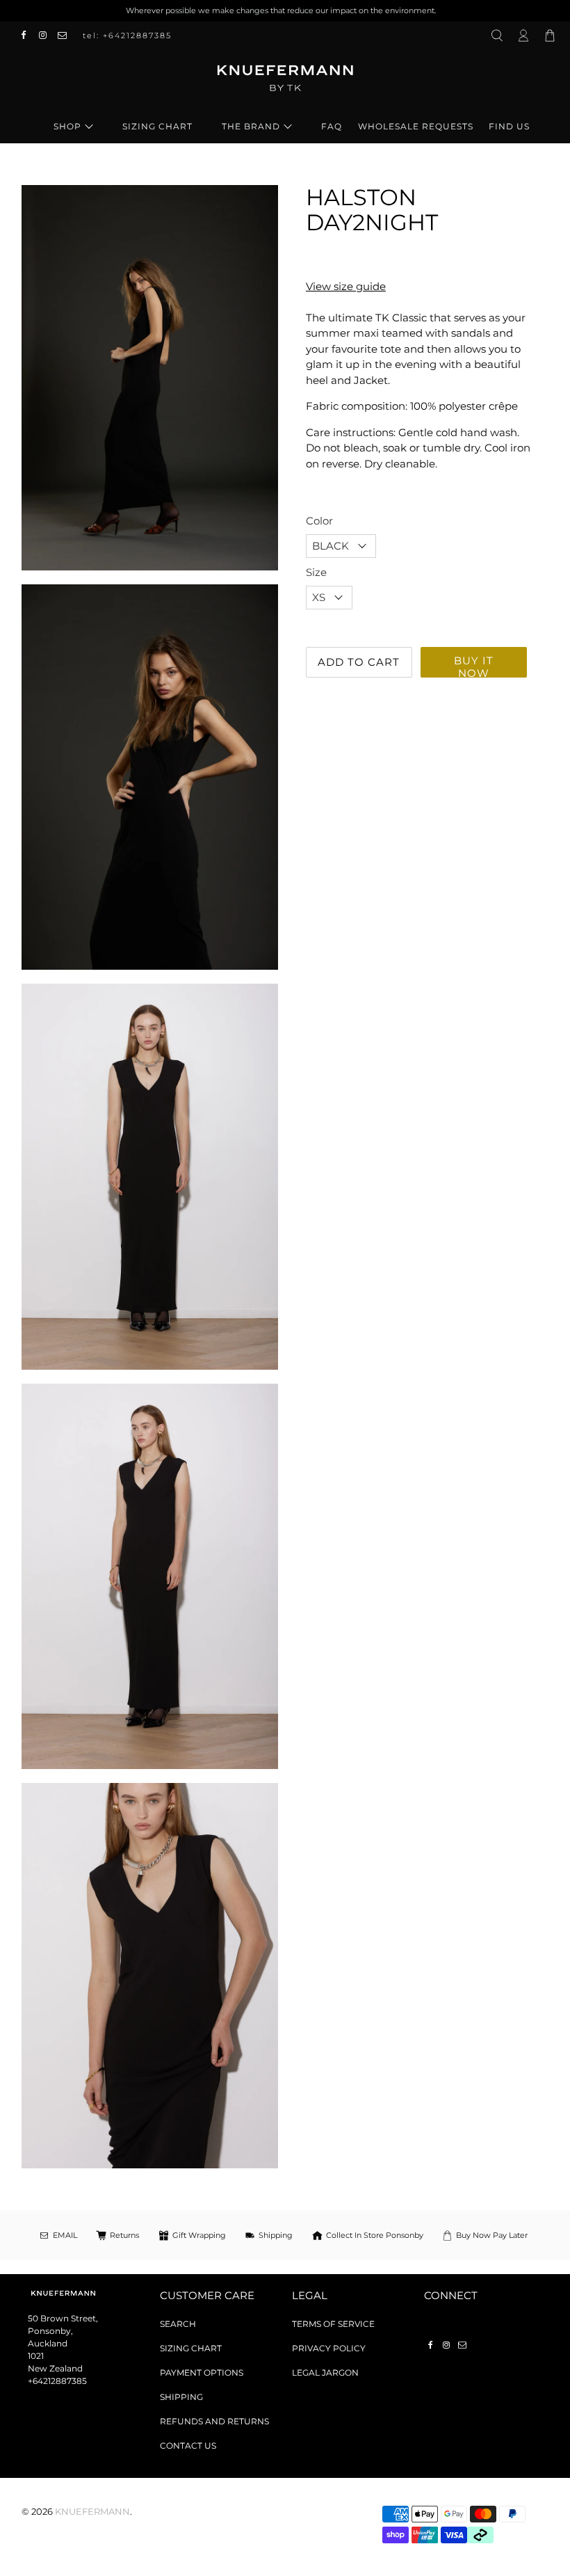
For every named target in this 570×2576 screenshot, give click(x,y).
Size (316, 572)
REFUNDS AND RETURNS (214, 2421)
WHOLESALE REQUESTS (416, 126)
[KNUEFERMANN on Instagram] (47, 35)
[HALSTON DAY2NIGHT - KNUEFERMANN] (150, 378)
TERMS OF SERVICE (333, 2324)
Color (319, 521)
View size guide (346, 286)
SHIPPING (181, 2397)
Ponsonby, (50, 2331)
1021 (36, 2356)
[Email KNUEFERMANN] (66, 35)
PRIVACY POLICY (329, 2348)
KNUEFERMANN (92, 2512)
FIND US (509, 126)
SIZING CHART (157, 126)
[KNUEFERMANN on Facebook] (27, 35)
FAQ (332, 126)
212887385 (65, 2381)
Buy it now (474, 666)
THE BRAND (251, 126)
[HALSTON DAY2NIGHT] (150, 1176)
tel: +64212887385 (127, 35)
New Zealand (55, 2368)
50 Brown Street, (63, 2318)
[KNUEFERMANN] (285, 83)
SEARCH (178, 2324)
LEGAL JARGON (325, 2373)
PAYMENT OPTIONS (202, 2373)
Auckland (48, 2343)
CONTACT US (188, 2446)
